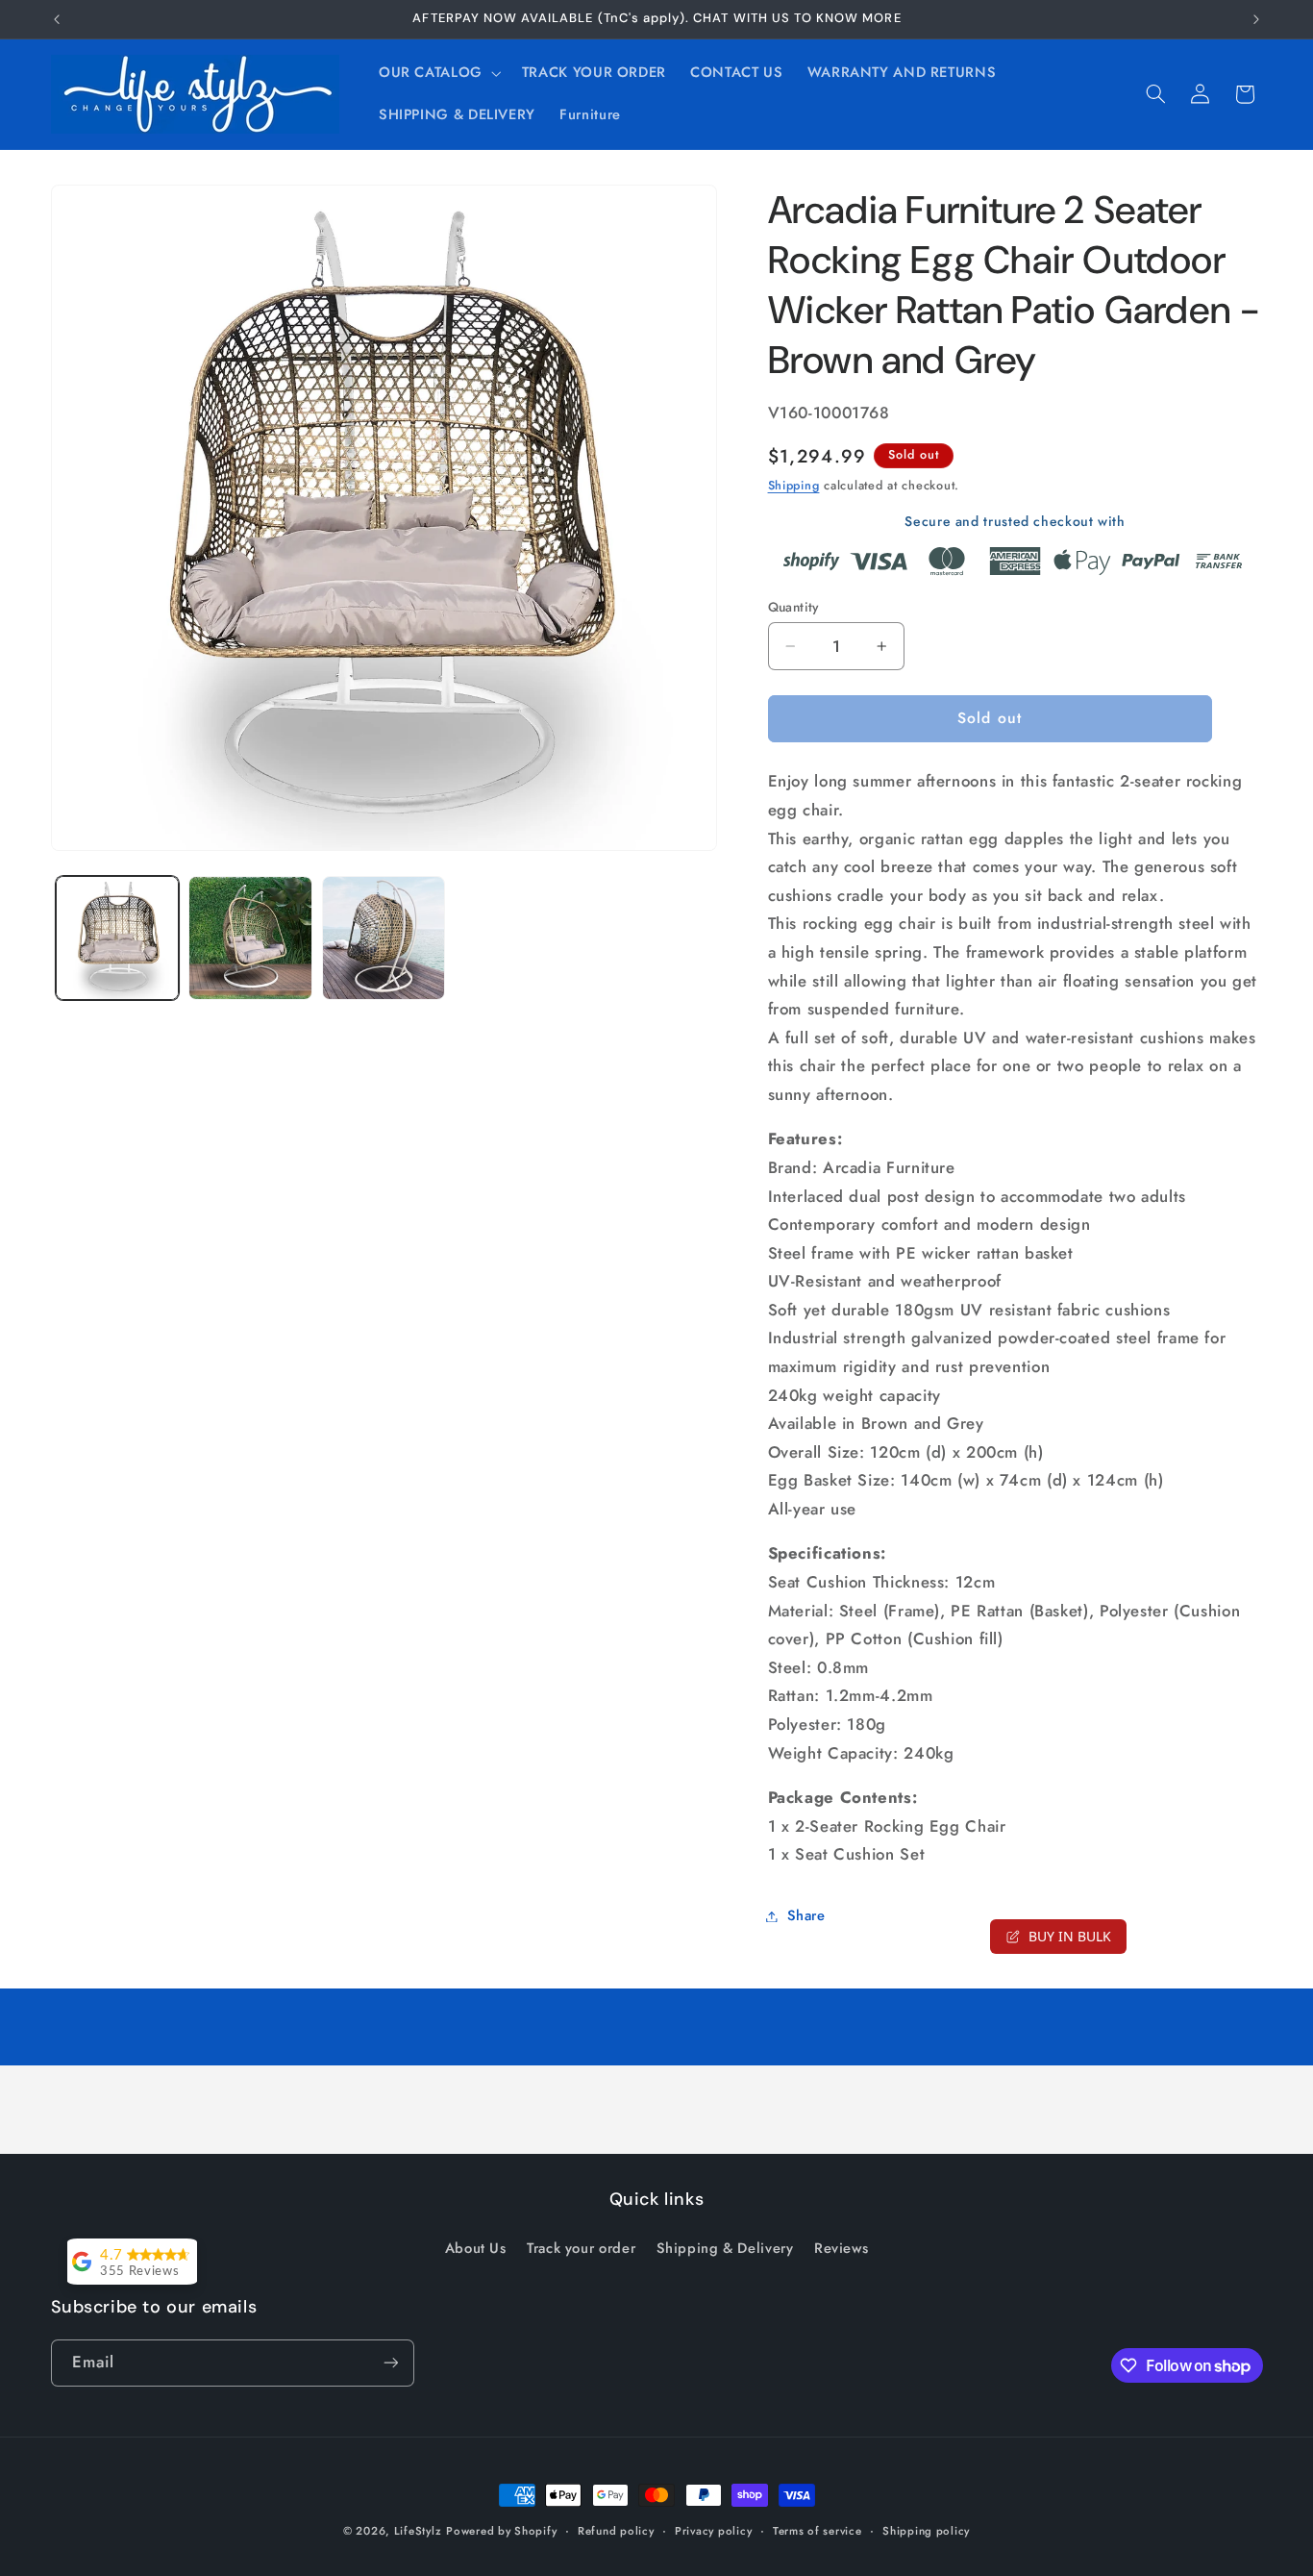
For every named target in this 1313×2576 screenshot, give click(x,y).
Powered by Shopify (501, 2531)
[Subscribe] (390, 2363)
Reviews (841, 2248)
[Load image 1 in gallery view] (117, 938)
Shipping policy (926, 2531)
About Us (476, 2248)
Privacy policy (713, 2531)
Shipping (794, 486)
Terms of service (818, 2531)
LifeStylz (418, 2531)
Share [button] (806, 1915)
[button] (438, 73)
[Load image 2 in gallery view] (250, 938)
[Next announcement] (1256, 19)
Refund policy (616, 2531)
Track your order (581, 2248)
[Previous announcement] (57, 19)
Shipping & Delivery (725, 2248)
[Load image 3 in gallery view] (384, 938)
